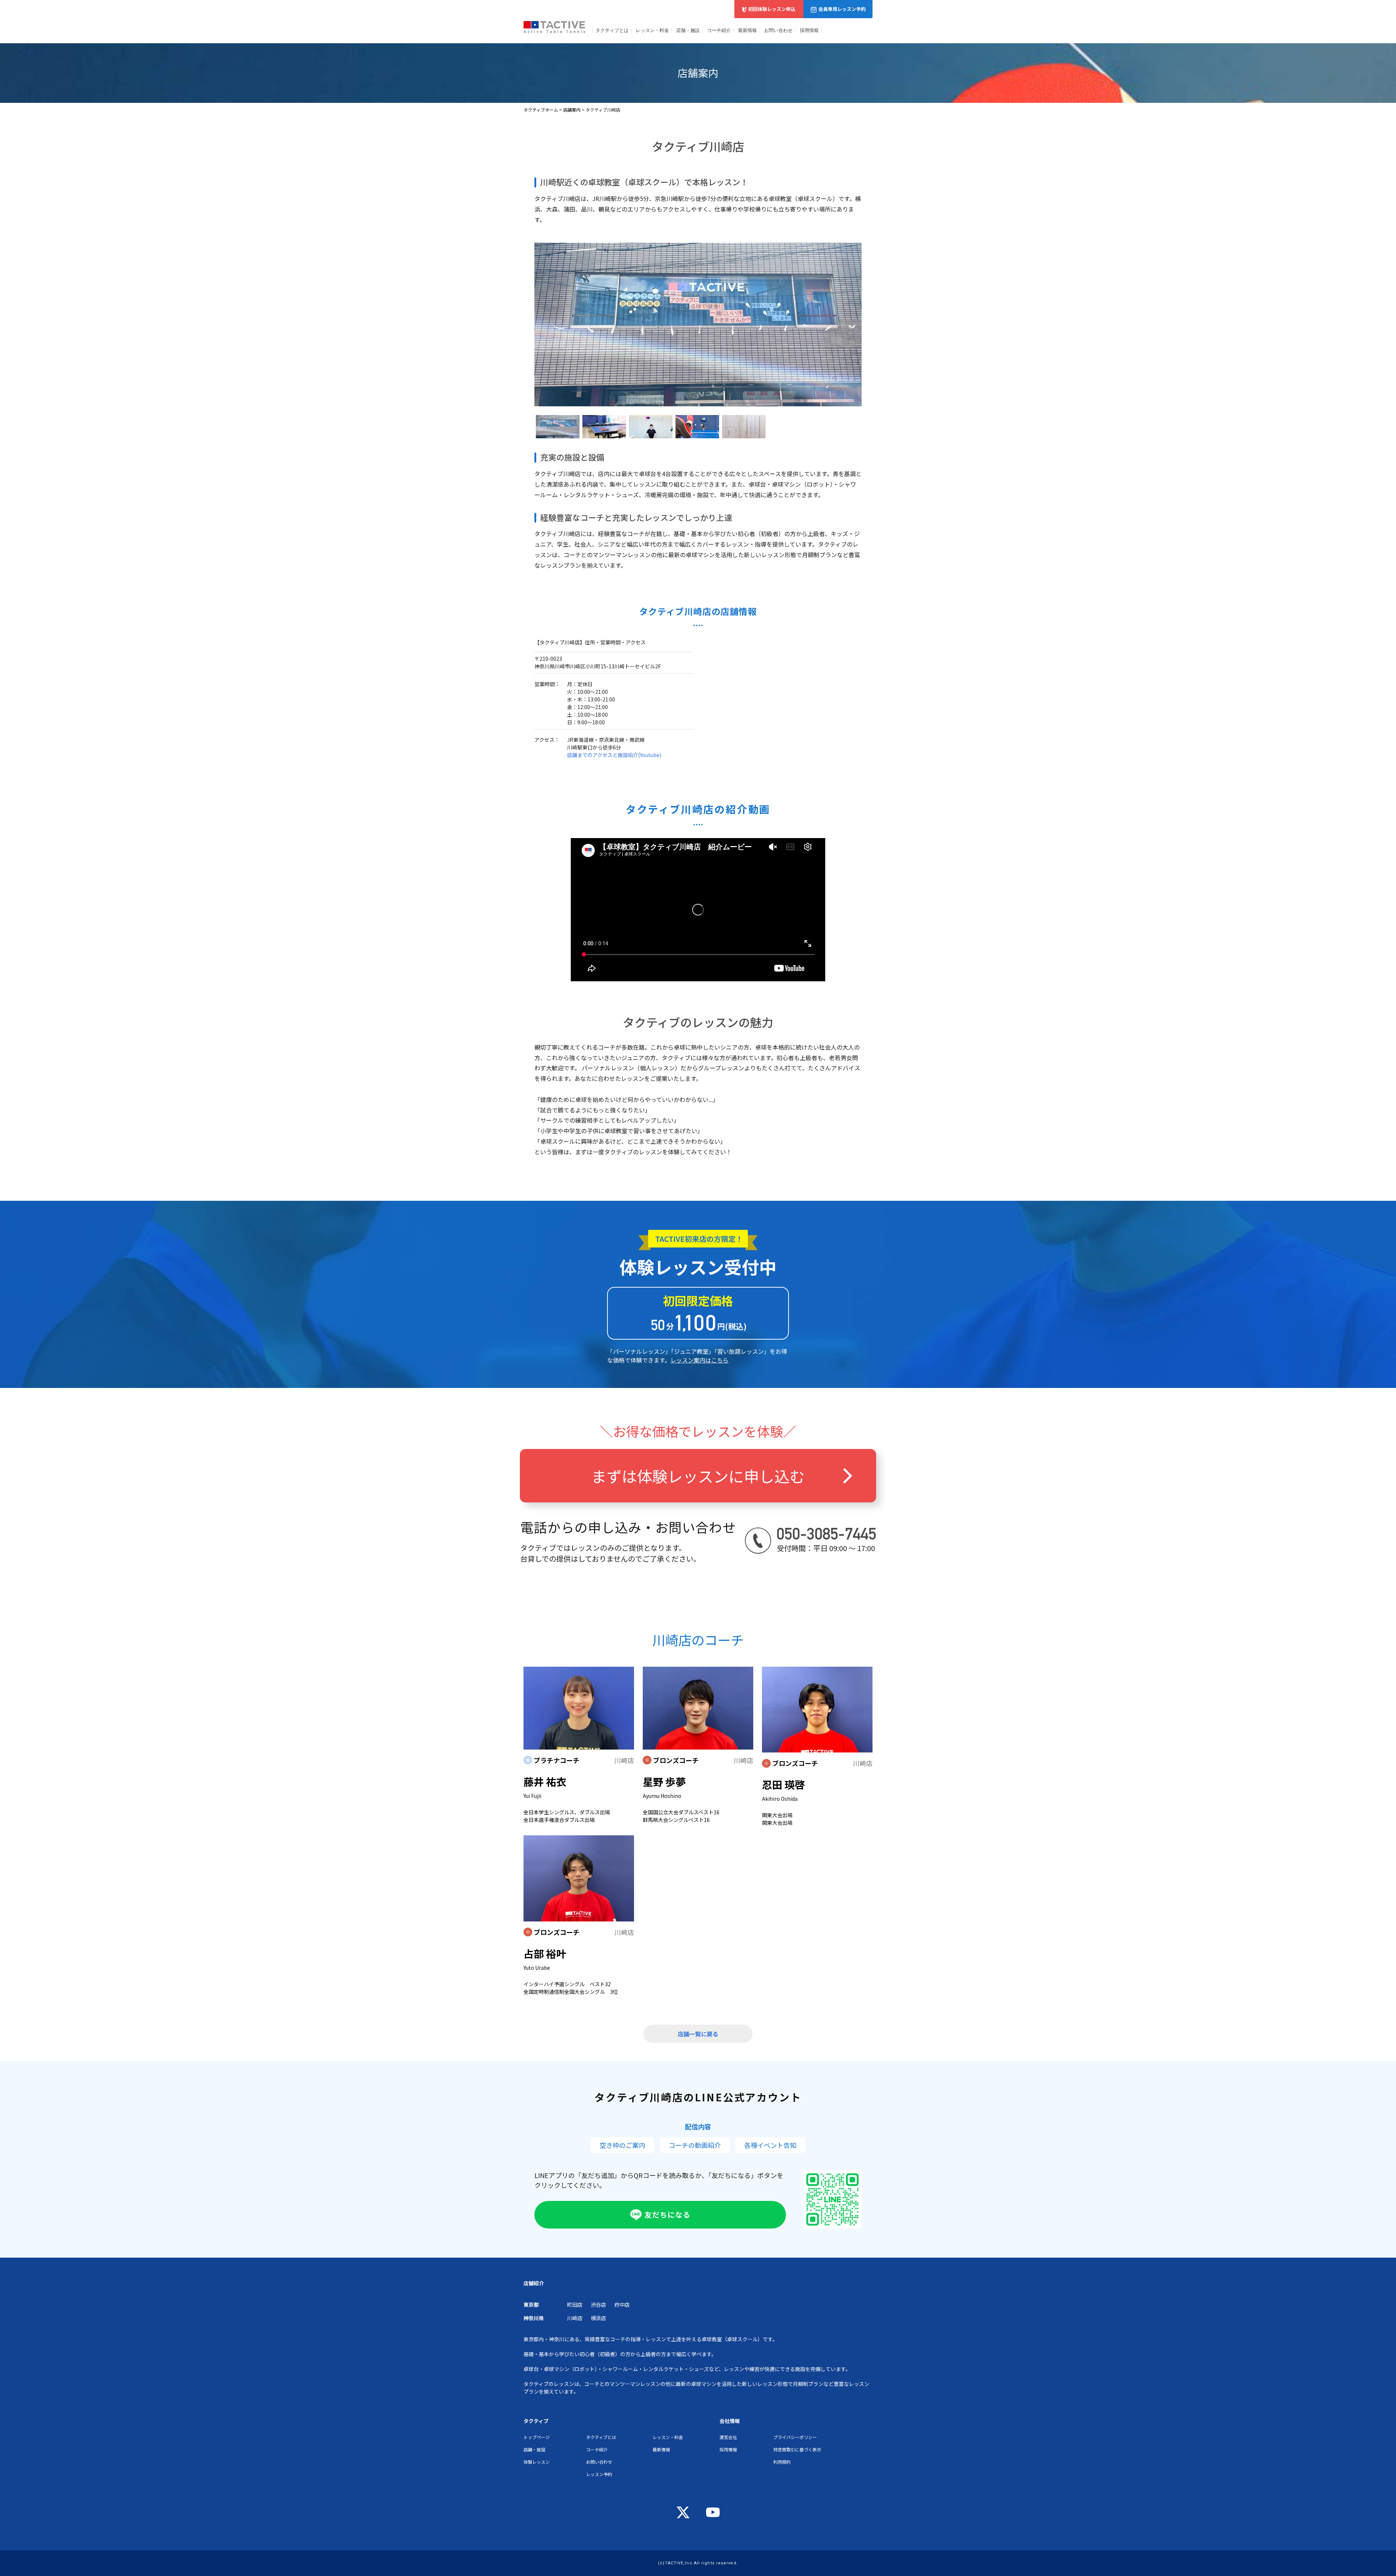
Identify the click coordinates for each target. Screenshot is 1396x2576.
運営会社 (728, 2437)
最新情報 (747, 30)
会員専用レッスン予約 (842, 9)
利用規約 (782, 2462)
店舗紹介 (534, 2283)
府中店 (622, 2305)
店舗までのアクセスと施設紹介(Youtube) (614, 755)
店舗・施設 (688, 30)
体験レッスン (537, 2462)
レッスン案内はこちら (699, 1360)
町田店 (575, 2305)
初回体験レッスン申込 (772, 9)
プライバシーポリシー (795, 2437)
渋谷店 (598, 2305)
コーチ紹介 (719, 30)
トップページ (537, 2437)
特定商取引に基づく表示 (797, 2449)
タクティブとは (612, 30)
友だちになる (667, 2215)
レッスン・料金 (652, 30)
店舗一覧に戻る (698, 2034)
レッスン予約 (599, 2474)
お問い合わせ (778, 30)
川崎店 (575, 2318)
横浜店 (598, 2318)
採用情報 (809, 30)
